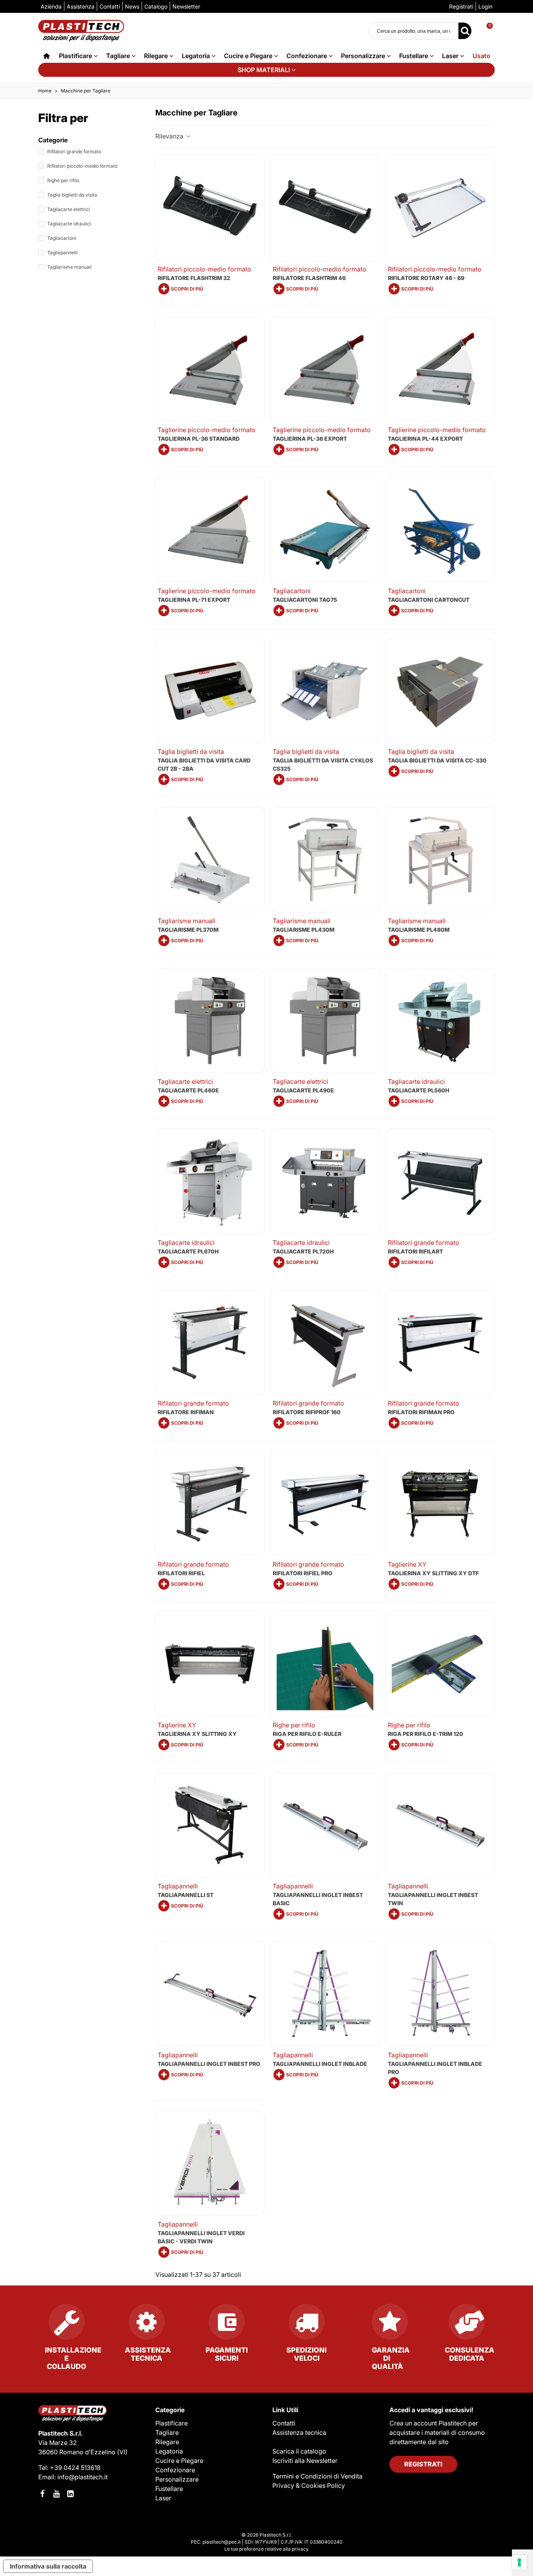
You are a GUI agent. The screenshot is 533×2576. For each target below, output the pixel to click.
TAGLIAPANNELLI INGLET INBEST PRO (209, 2064)
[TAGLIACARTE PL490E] (325, 1021)
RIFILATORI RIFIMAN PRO (421, 1412)
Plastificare (76, 56)
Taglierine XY (407, 1564)
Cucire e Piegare (248, 56)
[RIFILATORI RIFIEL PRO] (325, 1503)
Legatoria (196, 56)
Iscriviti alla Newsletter (305, 2461)
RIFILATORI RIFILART (415, 1251)
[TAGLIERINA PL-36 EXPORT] (325, 369)
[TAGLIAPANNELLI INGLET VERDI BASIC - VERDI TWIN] (210, 2163)
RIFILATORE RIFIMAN (186, 1412)
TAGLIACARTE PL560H (418, 1090)
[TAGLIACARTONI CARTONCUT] (440, 530)
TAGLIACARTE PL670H (188, 1251)
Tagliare (118, 56)
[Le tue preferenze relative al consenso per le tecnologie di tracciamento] (519, 2562)
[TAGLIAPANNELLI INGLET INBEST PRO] (210, 1994)
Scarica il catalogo (299, 2451)
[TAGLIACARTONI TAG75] (325, 530)
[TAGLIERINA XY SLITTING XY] (210, 1664)
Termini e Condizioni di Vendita (317, 2476)
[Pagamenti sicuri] (227, 2325)
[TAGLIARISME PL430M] (325, 860)
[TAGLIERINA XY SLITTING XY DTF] (440, 1503)
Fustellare (414, 56)
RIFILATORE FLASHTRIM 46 (309, 278)
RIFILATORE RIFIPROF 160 (307, 1412)
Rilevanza (170, 136)
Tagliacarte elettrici (69, 209)
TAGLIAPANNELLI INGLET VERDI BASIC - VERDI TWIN (201, 2237)
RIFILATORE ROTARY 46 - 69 (426, 278)
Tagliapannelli (62, 253)
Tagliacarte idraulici (69, 224)
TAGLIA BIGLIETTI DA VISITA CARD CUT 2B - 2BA (204, 764)
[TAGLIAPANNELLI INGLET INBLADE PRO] (440, 1994)
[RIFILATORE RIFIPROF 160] (325, 1342)
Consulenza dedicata (470, 2354)
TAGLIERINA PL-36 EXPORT (310, 439)
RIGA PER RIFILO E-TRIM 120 (426, 1734)
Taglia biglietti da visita (72, 195)
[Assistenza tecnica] (147, 2325)
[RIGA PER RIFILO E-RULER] (325, 1664)
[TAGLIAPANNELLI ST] (210, 1825)
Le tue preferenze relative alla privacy (266, 2549)
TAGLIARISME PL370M (188, 930)
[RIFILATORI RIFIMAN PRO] (440, 1342)
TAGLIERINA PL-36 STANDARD (199, 439)
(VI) (122, 2452)
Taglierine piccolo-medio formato (207, 430)
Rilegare (156, 56)
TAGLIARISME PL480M (419, 930)
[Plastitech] (81, 31)
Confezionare (307, 56)
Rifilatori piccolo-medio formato (82, 166)
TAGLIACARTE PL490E (303, 1090)
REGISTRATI (423, 2464)
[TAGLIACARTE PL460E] (210, 1021)
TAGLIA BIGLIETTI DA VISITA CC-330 (437, 760)
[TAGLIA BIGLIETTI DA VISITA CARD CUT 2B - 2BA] (210, 691)
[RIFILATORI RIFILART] (440, 1181)
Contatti (284, 2423)
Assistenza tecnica (148, 2354)
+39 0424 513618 (75, 2468)
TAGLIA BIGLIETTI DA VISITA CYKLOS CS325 (323, 764)
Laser (450, 56)
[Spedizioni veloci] (306, 2325)
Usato (481, 56)
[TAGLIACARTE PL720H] (325, 1181)
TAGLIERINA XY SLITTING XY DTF (433, 1573)
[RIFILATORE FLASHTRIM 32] (210, 208)
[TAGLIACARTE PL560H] (440, 1021)
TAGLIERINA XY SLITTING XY (197, 1734)
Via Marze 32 (58, 2443)
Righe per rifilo (63, 180)
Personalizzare (363, 56)
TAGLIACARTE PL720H (303, 1251)
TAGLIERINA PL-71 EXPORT (194, 600)
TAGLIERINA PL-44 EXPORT (425, 439)
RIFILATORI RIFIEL (181, 1573)
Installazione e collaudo (73, 2358)
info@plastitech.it (83, 2477)
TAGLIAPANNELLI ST (186, 1895)
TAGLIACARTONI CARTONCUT (429, 600)
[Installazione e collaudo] (67, 2325)
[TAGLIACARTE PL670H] (210, 1181)
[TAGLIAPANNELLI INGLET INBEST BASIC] (325, 1825)
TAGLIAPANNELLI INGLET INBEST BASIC (318, 1899)
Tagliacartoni (62, 238)
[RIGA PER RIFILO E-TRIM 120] (440, 1664)
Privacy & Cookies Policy (309, 2486)
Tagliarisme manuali (69, 267)
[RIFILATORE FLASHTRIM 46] (325, 208)
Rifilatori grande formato (74, 152)
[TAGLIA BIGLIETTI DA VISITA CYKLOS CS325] (325, 691)
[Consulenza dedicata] (466, 2325)
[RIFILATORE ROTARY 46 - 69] (440, 208)
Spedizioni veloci (306, 2354)
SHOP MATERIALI (264, 70)
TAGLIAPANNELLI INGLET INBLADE (320, 2064)
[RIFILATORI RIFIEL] (210, 1503)
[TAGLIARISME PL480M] (440, 860)
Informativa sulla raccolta (48, 2566)
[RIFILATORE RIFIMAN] (210, 1342)
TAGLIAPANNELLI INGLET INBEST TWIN (433, 1899)
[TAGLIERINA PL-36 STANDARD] (210, 369)
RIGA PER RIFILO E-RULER (307, 1734)
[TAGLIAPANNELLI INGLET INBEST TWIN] (440, 1825)
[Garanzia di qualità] (387, 2325)
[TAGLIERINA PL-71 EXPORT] (210, 530)
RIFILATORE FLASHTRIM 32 (194, 278)
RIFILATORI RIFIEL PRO (303, 1573)
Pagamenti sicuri (227, 2354)
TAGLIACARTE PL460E (188, 1090)
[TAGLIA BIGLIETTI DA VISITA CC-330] (440, 691)
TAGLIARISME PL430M (304, 930)
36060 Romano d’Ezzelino (78, 2452)
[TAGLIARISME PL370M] (210, 860)
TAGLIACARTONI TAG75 (305, 600)
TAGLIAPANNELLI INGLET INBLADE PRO (435, 2068)
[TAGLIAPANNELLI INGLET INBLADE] (325, 1994)
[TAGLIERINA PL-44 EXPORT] (440, 369)
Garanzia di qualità (391, 2358)
